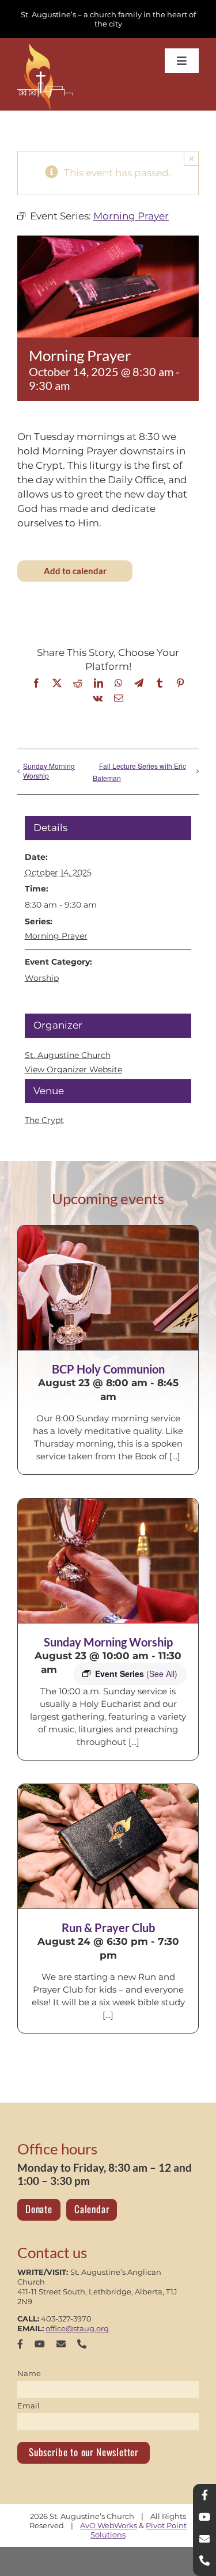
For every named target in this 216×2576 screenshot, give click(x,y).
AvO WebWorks (109, 2525)
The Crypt (44, 1120)
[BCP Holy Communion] (108, 1288)
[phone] (82, 2344)
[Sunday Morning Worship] (108, 1561)
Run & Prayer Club (108, 1928)
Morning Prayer (56, 936)
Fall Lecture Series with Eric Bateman (139, 772)
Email (29, 2406)
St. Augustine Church (68, 1055)
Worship (42, 978)
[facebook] (20, 2344)
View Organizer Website (73, 1069)
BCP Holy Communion (108, 1369)
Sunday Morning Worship (49, 771)
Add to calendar (75, 571)
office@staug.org (77, 2328)
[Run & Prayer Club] (108, 1846)
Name (29, 2373)
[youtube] (40, 2344)
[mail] (61, 2344)
